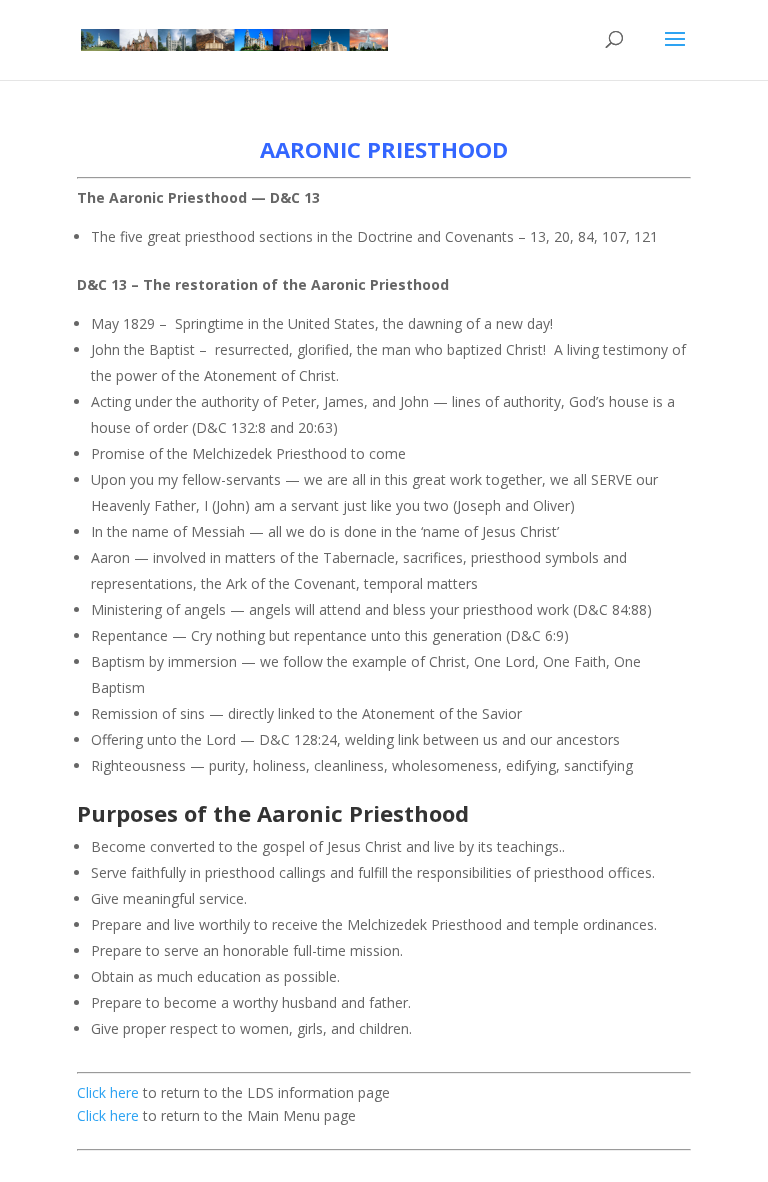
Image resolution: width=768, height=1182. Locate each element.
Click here (108, 1092)
